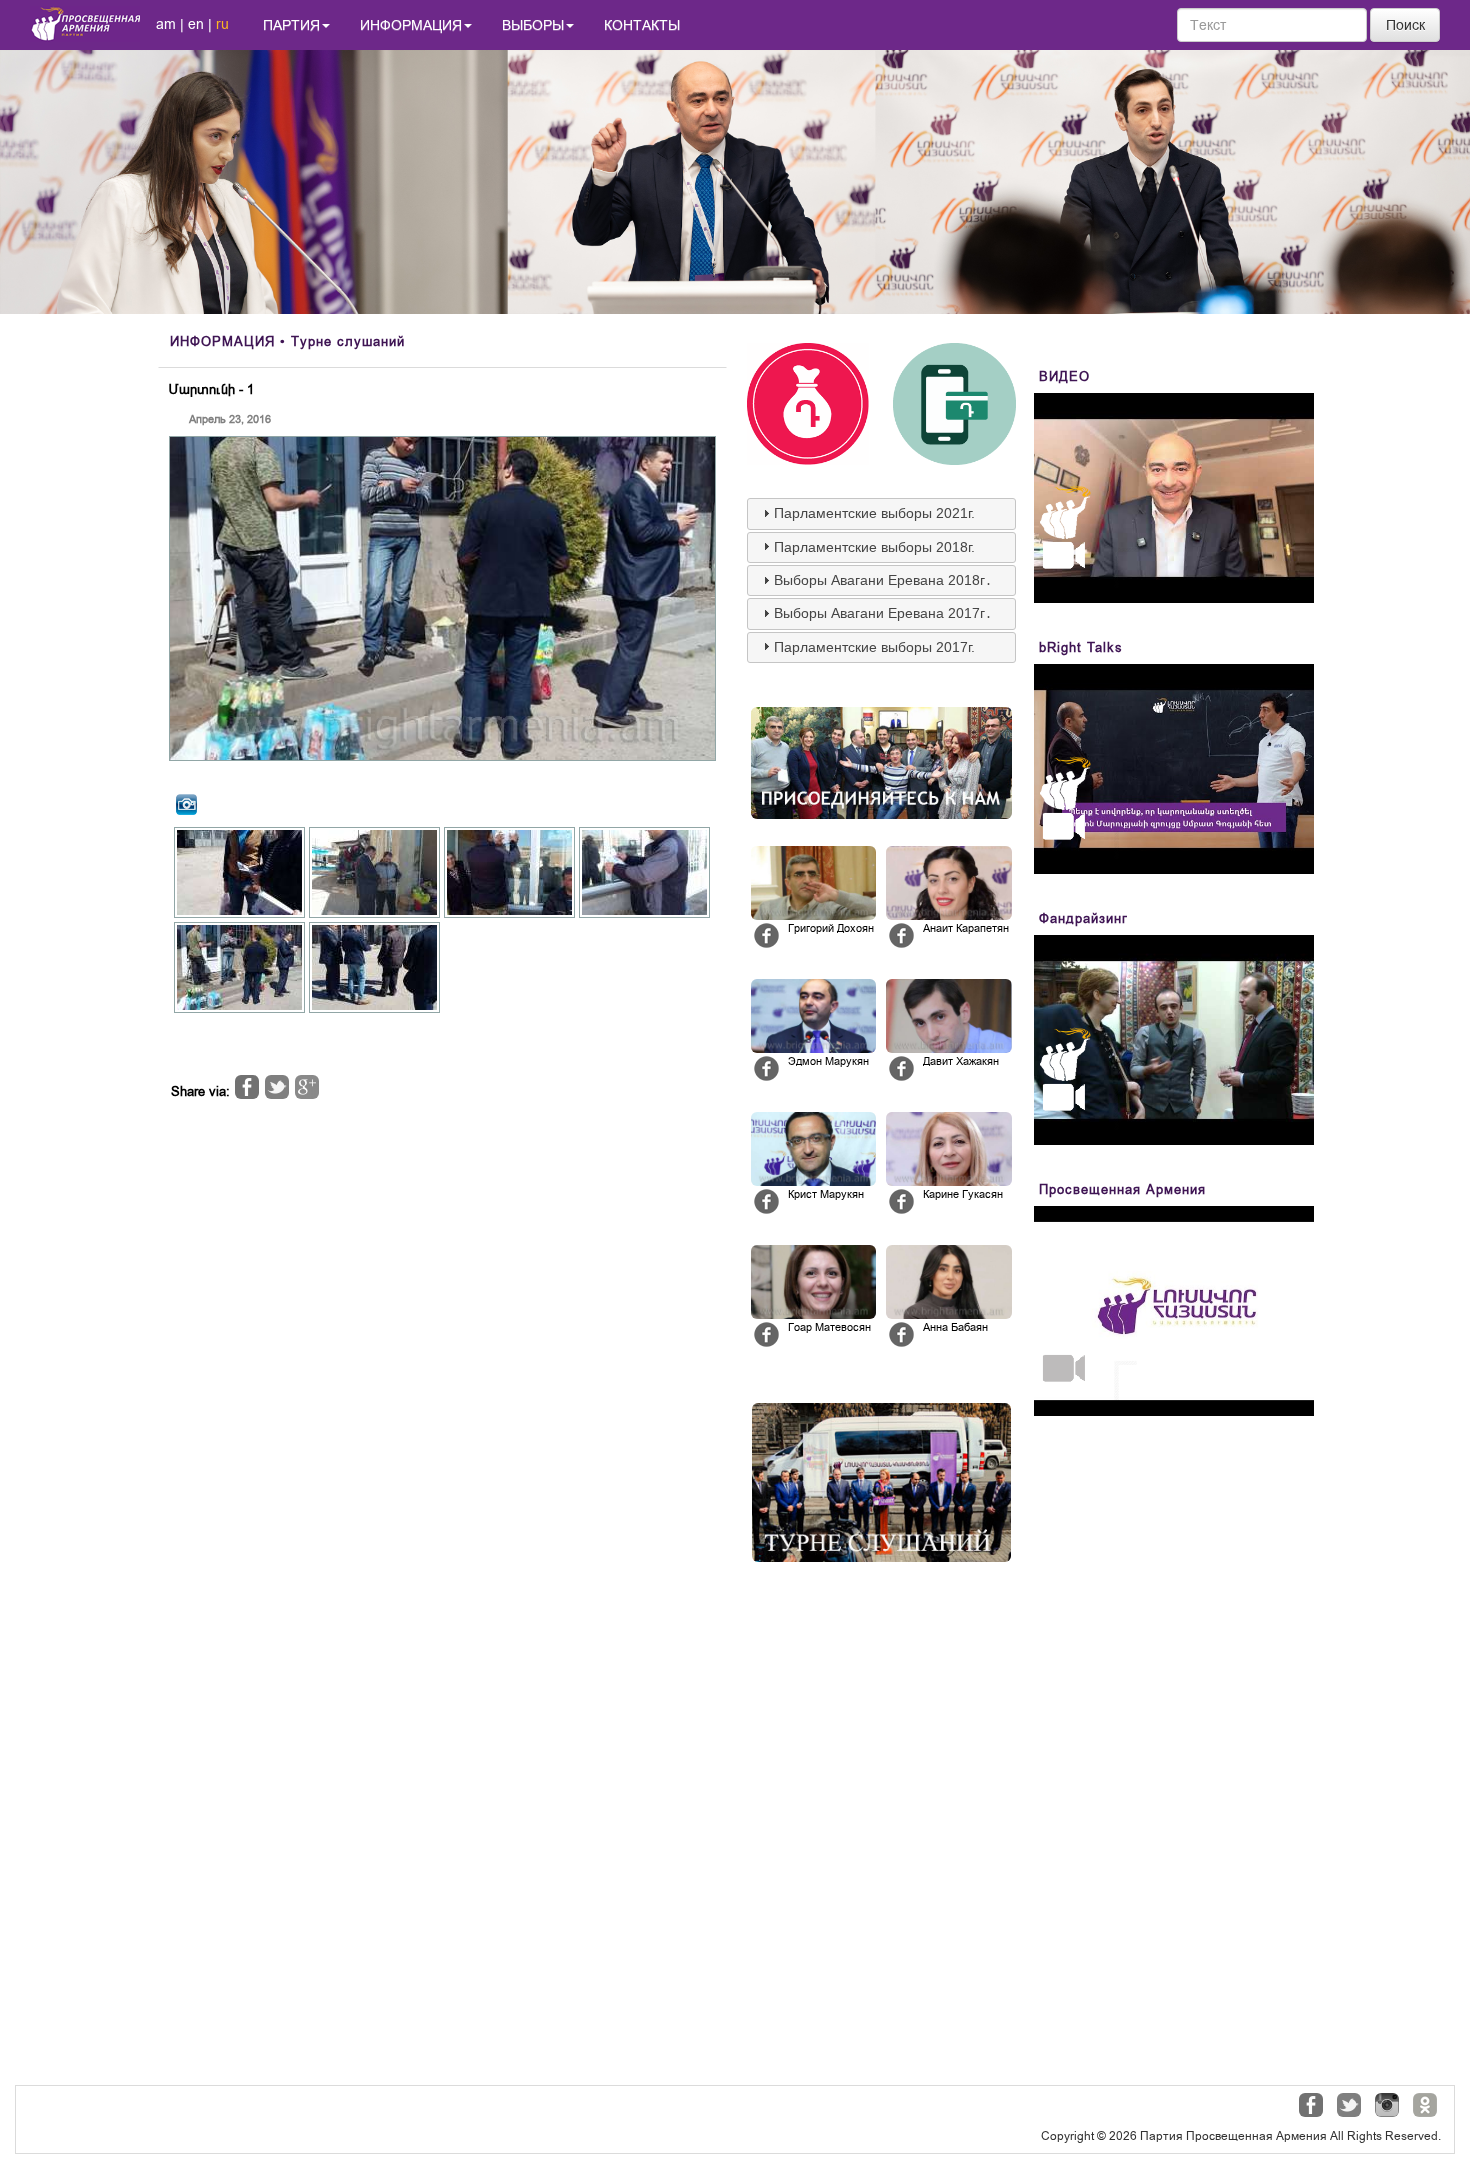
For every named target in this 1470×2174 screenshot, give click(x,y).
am (166, 24)
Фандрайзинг (1083, 918)
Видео (1064, 376)
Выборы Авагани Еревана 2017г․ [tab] (883, 613)
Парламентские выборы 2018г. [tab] (874, 547)
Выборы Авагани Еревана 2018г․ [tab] (883, 580)
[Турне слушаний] (881, 1482)
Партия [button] (291, 25)
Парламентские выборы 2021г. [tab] (874, 513)
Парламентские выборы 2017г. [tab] (874, 647)
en (196, 24)
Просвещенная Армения (1122, 1189)
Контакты (642, 25)
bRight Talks (1081, 647)
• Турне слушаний (287, 341)
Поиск (1405, 25)
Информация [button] (411, 25)
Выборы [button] (533, 25)
